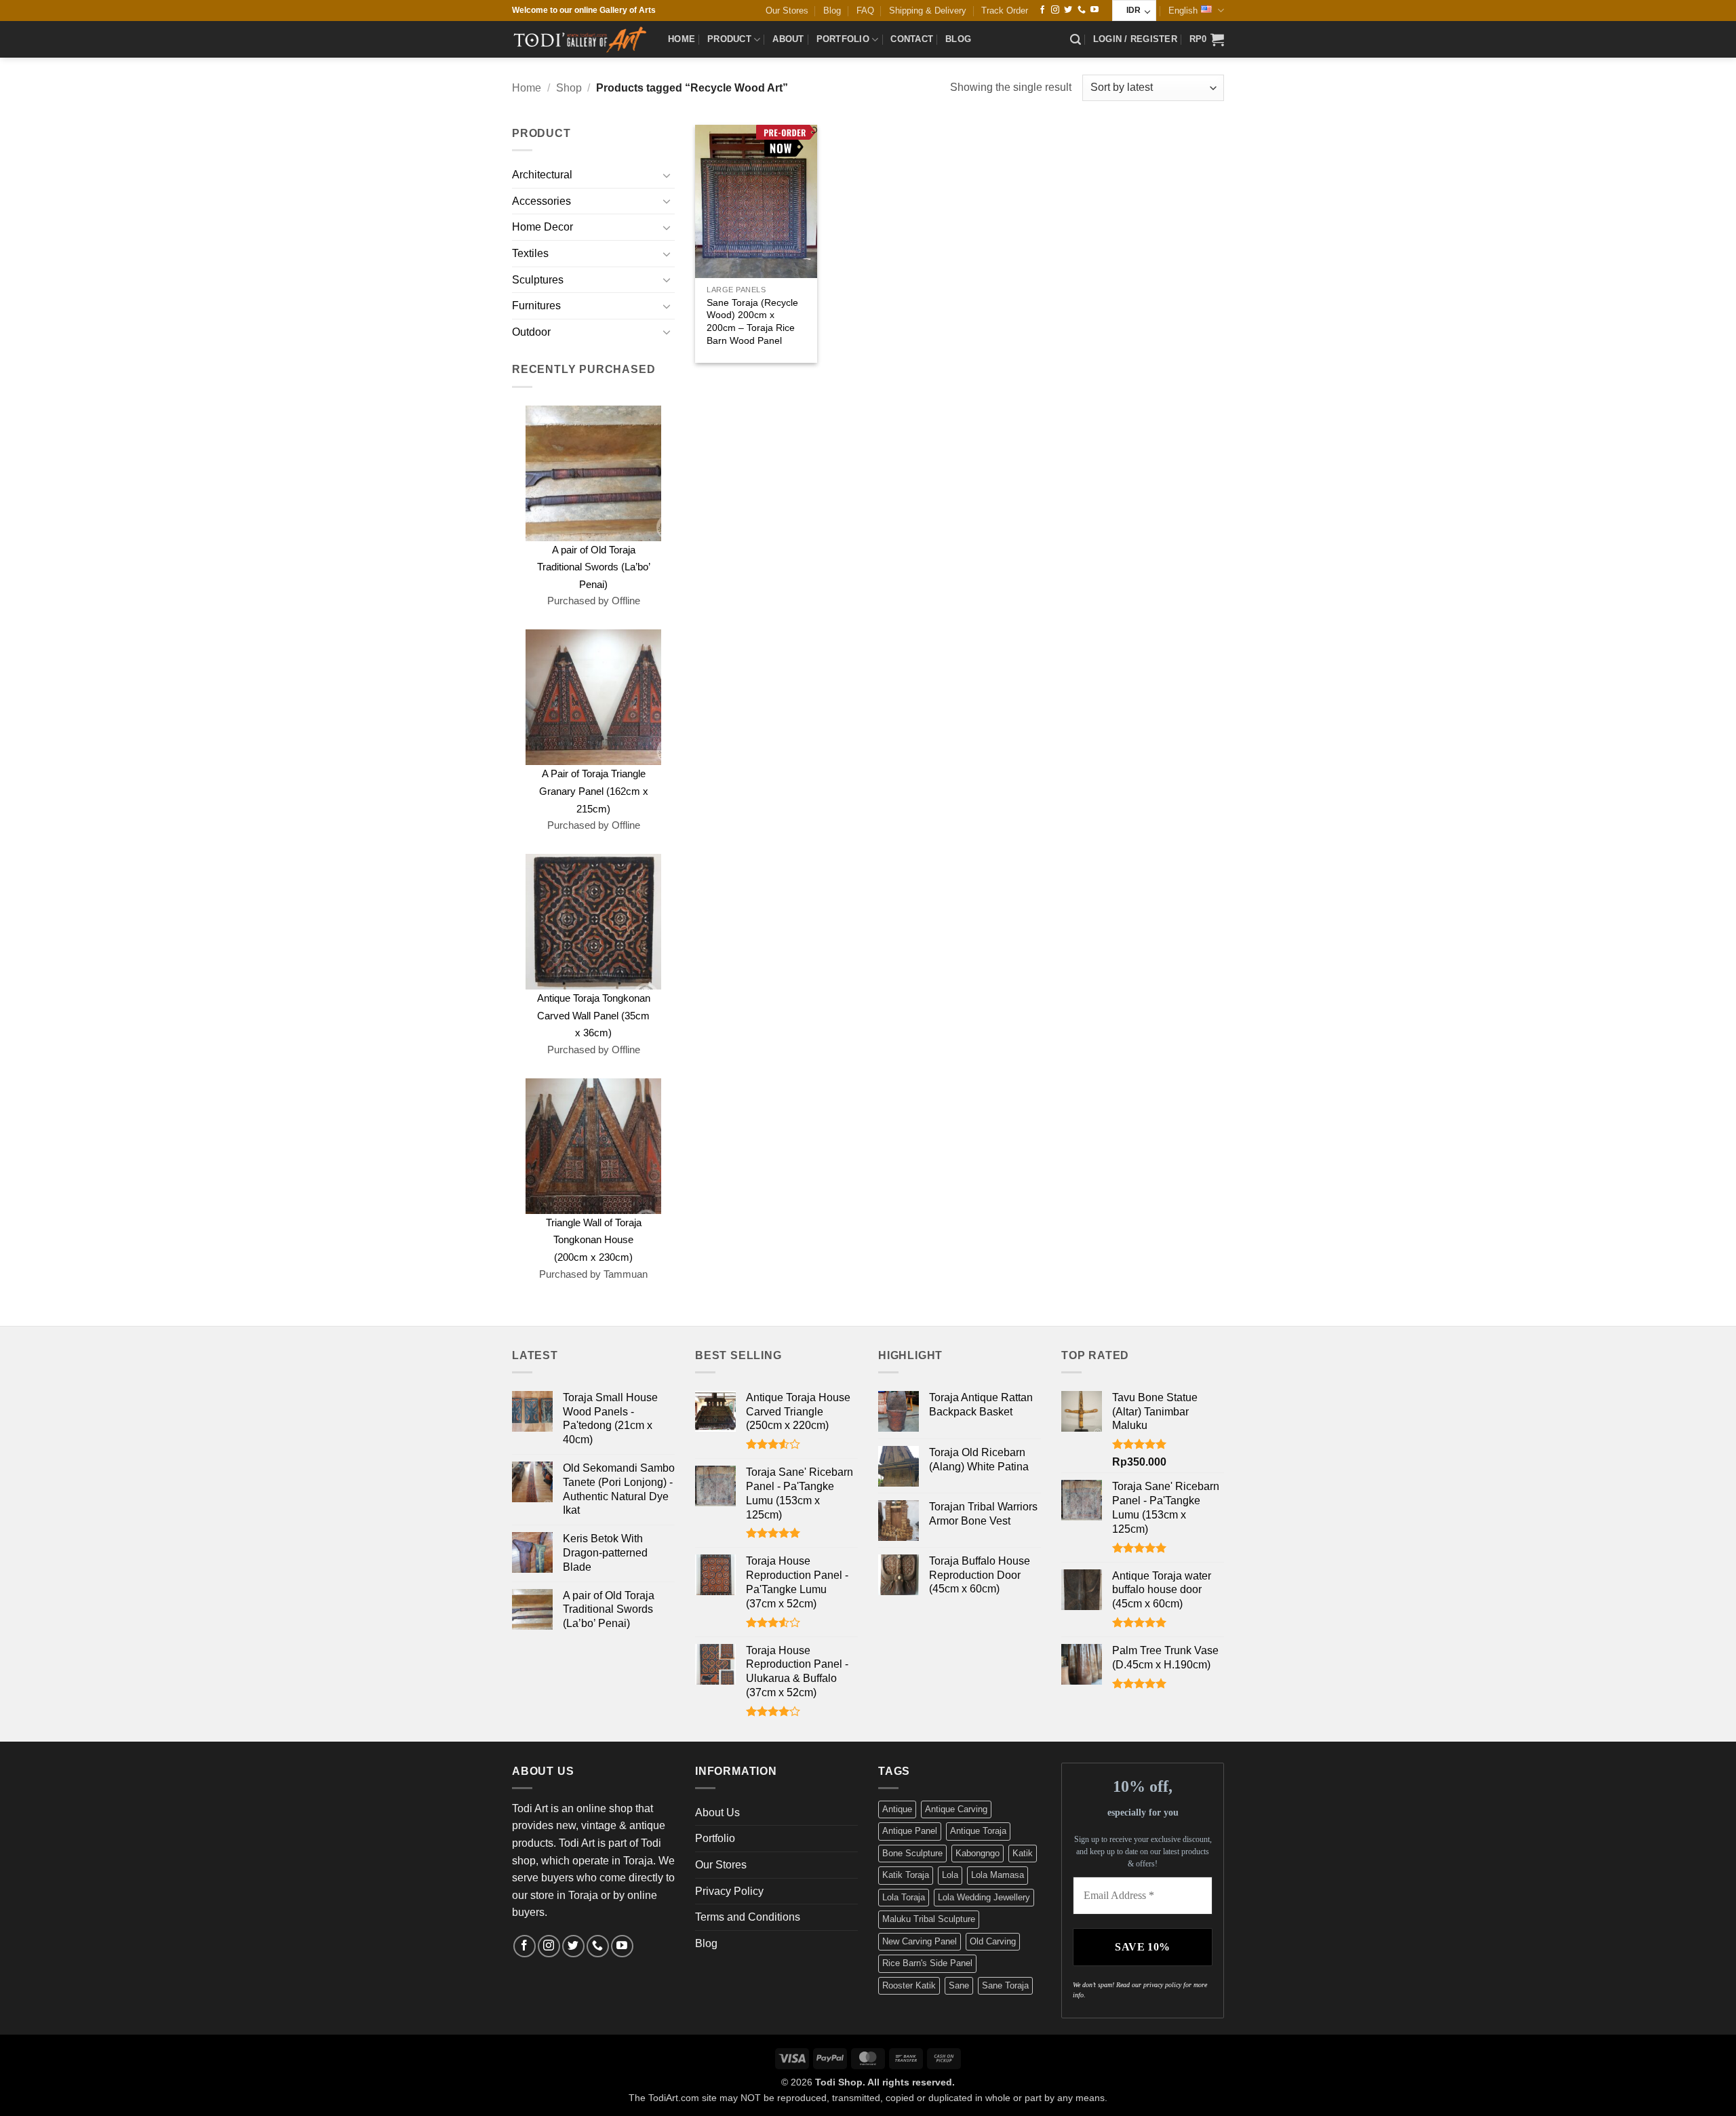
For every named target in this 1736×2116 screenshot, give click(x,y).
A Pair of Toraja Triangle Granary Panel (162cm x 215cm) (594, 791)
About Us (717, 1813)
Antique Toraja (978, 1831)
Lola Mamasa (998, 1875)
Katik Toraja (906, 1875)
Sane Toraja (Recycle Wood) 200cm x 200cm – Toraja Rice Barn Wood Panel (752, 321)
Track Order (1005, 11)
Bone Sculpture (912, 1853)
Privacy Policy (729, 1891)
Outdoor (531, 332)
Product (729, 39)
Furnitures (536, 306)
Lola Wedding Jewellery (984, 1897)
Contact (912, 39)
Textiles (530, 253)
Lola (950, 1875)
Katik (1023, 1853)
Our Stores (787, 11)
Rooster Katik (909, 1985)
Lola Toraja (904, 1897)
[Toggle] (667, 175)
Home (682, 39)
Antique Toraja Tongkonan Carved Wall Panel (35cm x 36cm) (594, 1015)
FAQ (865, 11)
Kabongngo (978, 1853)
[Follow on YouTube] (1094, 10)
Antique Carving (956, 1809)
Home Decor (542, 227)
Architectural (542, 175)
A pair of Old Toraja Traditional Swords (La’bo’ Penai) (594, 567)
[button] (1076, 40)
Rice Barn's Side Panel (927, 1963)
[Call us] (1082, 10)
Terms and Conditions (748, 1917)
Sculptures (538, 280)
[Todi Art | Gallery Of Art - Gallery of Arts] (580, 39)
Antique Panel (910, 1831)
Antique (897, 1809)
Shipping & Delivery (928, 11)
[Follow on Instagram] (1055, 10)
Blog (832, 11)
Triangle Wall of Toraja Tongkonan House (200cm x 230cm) (594, 1240)
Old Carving (993, 1941)
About (788, 39)
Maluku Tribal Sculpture (929, 1919)
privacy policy (1162, 1985)
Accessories (541, 201)
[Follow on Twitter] (1068, 10)
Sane (959, 1985)
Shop (569, 88)
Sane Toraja (1005, 1985)
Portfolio (843, 39)
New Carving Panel (920, 1941)
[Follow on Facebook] (1042, 10)
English (1183, 11)
